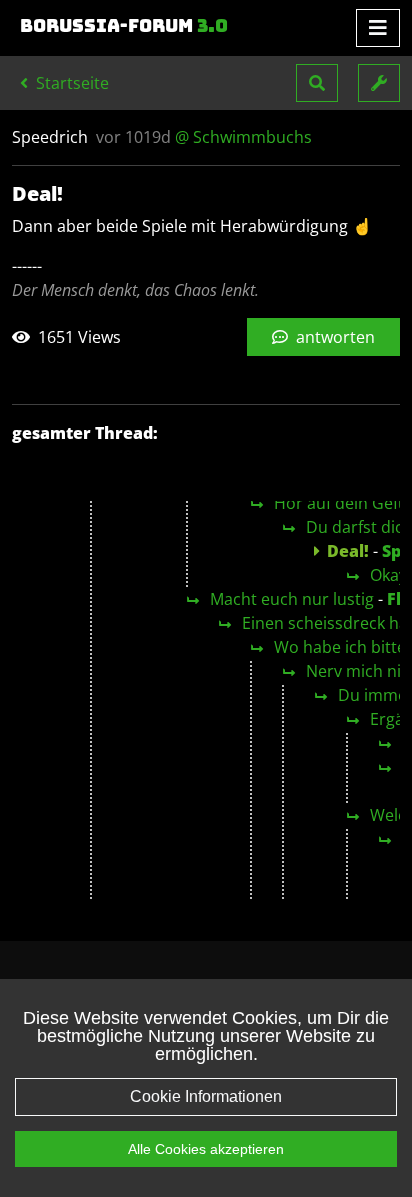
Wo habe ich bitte (340, 647)
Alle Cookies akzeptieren (206, 1149)
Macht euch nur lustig (292, 599)
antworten (333, 337)
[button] (317, 83)
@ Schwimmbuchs (243, 137)
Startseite (70, 83)
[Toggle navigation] (378, 28)
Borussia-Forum (124, 26)
